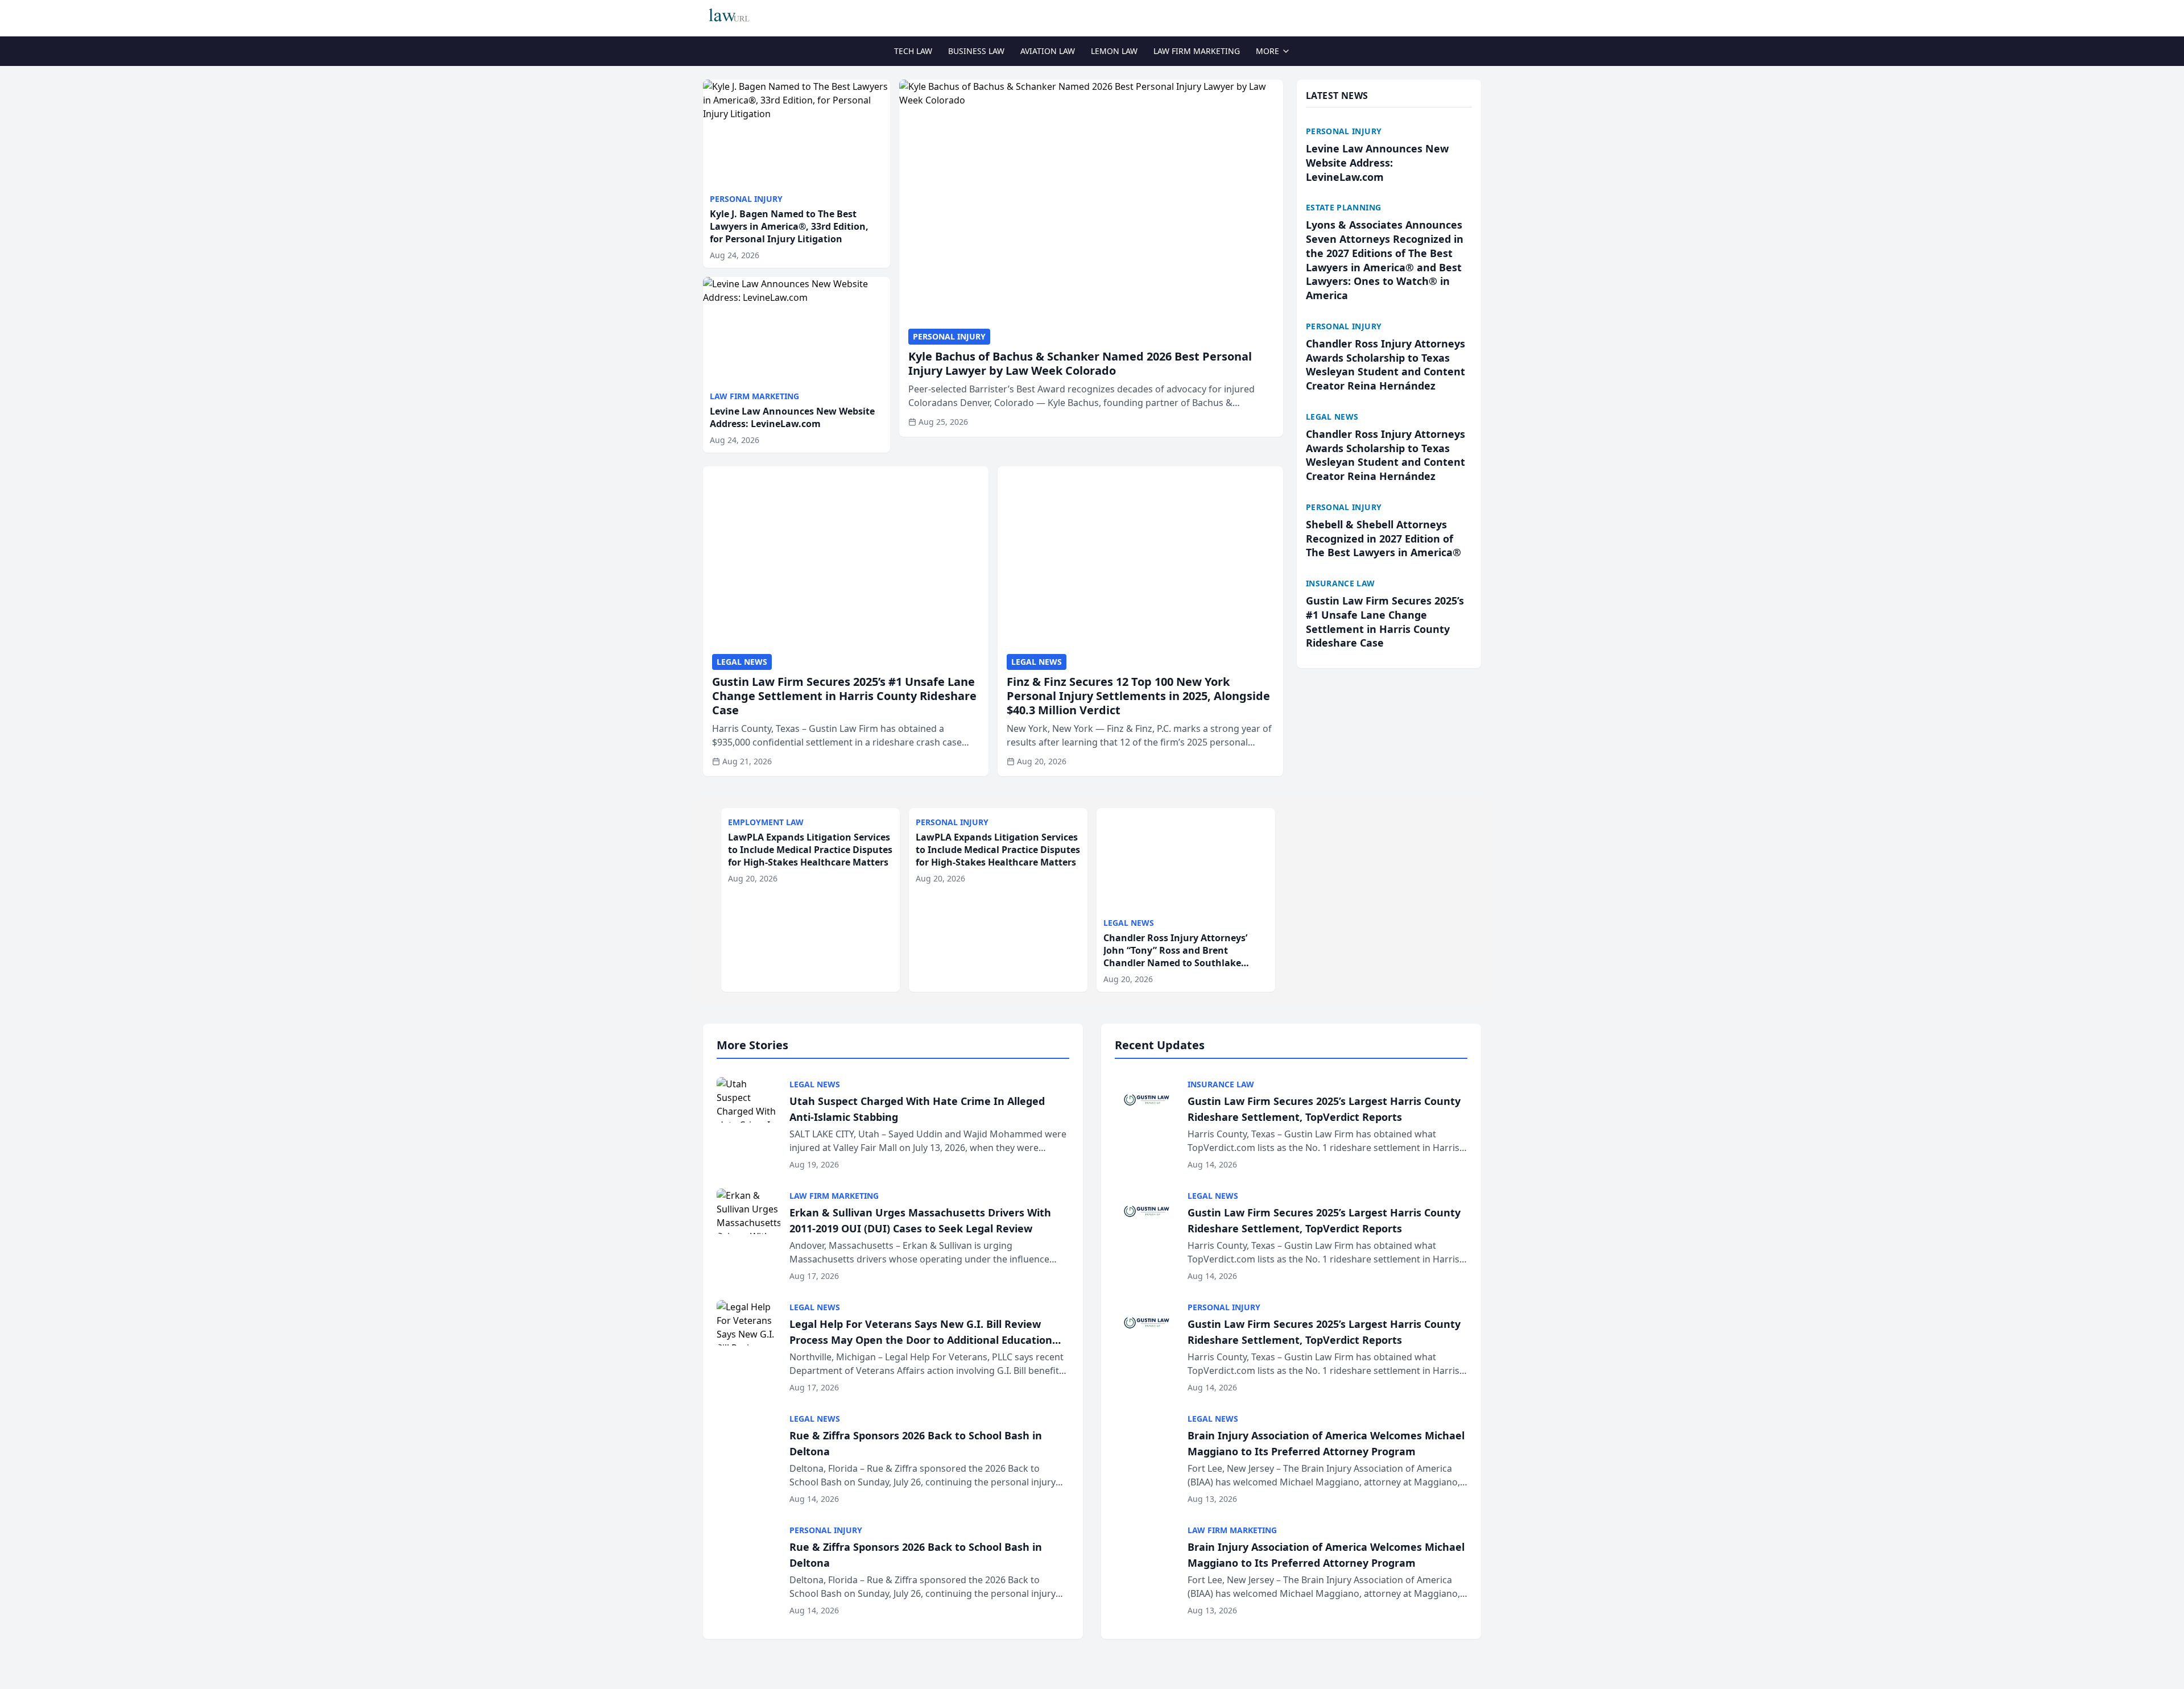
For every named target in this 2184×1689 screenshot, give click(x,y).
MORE (1267, 51)
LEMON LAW (1114, 51)
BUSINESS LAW (976, 51)
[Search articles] (1475, 16)
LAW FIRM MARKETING (1197, 51)
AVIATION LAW (1048, 51)
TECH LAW (913, 51)
